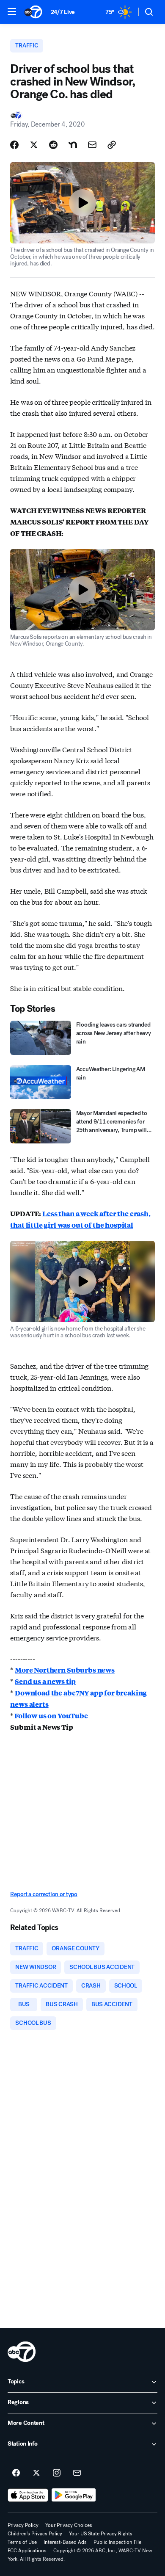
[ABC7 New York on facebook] (16, 2473)
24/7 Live (63, 12)
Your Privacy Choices (69, 2525)
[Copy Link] (112, 145)
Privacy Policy (23, 2525)
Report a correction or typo (44, 1894)
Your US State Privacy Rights (101, 2534)
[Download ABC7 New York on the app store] (28, 2495)
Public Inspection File (117, 2542)
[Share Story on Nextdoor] (73, 145)
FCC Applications (27, 2551)
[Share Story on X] (34, 145)
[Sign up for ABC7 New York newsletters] (77, 2473)
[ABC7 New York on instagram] (57, 2473)
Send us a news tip (45, 1681)
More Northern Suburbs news (65, 1670)
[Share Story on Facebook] (14, 145)
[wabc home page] (22, 2352)
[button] (12, 11)
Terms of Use (22, 2542)
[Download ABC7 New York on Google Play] (74, 2495)
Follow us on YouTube (51, 1716)
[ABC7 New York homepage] (33, 12)
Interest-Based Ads (65, 2542)
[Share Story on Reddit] (53, 145)
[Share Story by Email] (92, 145)
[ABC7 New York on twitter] (36, 2473)
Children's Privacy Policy (35, 2534)
